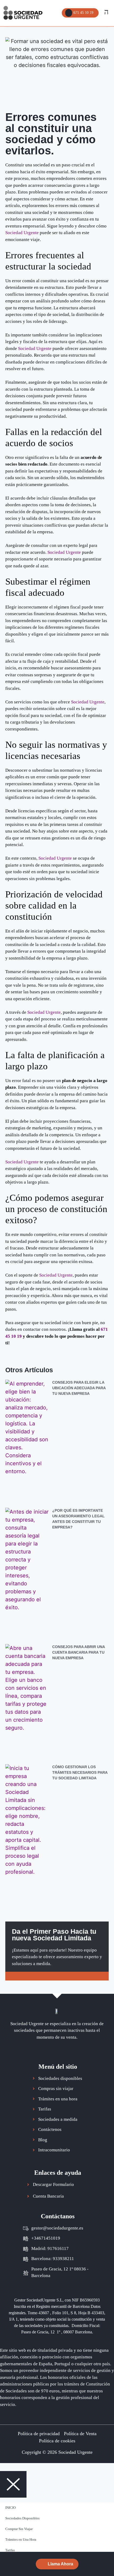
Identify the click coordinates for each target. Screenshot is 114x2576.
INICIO (10, 2508)
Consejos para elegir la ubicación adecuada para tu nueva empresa (79, 1388)
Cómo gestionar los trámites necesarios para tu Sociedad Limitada (80, 1772)
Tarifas (10, 2550)
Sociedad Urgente (22, 233)
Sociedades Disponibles (22, 2518)
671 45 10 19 (83, 12)
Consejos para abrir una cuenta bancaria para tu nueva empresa (78, 1652)
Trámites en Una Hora (21, 2539)
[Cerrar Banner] (109, 2557)
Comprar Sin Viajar (19, 2529)
